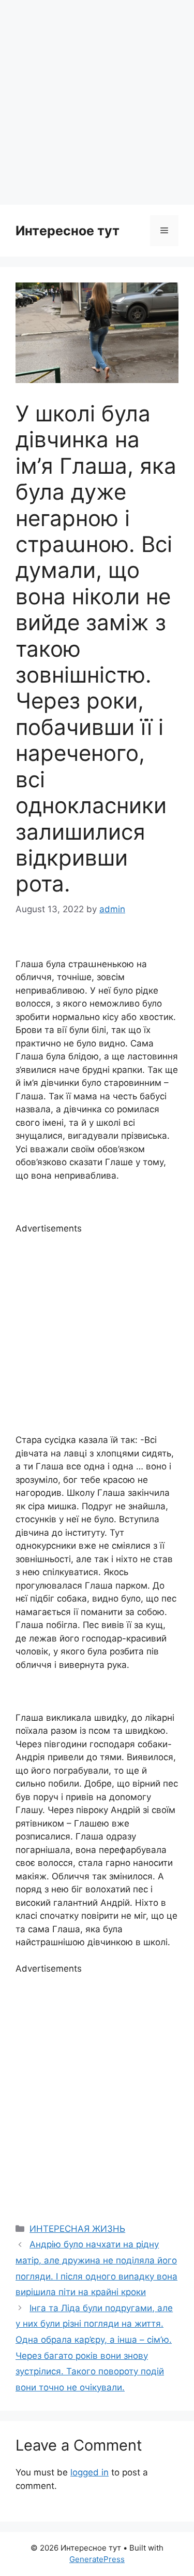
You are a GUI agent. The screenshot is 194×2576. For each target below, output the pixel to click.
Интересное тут (68, 231)
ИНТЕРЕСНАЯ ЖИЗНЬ (77, 2229)
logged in (89, 2472)
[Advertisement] (97, 102)
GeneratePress (97, 2559)
